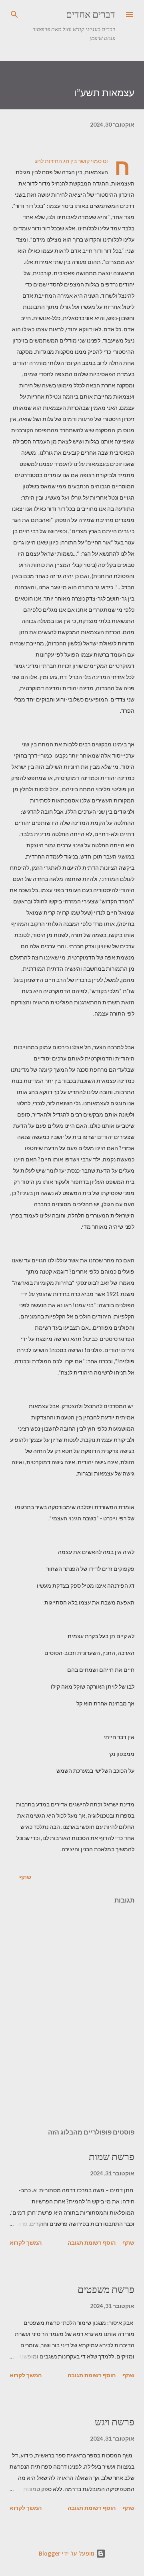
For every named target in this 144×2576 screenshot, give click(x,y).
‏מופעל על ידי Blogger (67, 2553)
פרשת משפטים (106, 2289)
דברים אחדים (91, 14)
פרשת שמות (112, 2157)
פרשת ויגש (115, 2422)
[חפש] (14, 14)
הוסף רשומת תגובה (92, 2242)
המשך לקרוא (26, 2242)
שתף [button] (25, 1877)
